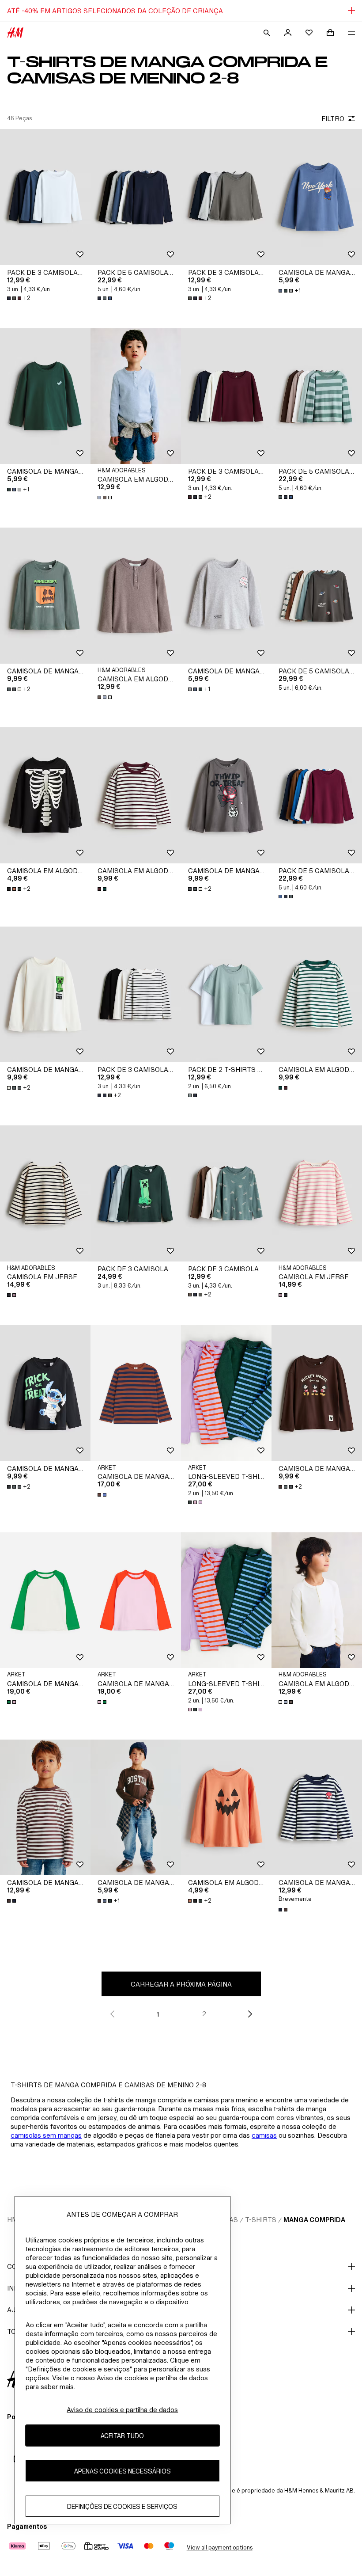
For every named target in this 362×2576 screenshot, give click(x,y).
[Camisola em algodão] (136, 795)
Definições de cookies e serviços (122, 2506)
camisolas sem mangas (46, 2135)
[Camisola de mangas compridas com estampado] (317, 197)
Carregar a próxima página (181, 1984)
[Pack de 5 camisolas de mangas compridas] (317, 596)
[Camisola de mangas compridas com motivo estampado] (45, 1808)
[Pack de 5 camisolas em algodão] (136, 197)
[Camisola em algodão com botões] (136, 396)
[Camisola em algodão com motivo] (45, 795)
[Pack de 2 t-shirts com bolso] (226, 995)
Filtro (333, 119)
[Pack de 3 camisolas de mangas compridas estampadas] (136, 1193)
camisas (264, 2135)
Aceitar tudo (122, 2436)
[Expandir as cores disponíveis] (106, 298)
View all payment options (220, 2548)
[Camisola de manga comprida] (136, 1393)
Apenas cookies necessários (123, 2471)
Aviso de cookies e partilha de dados (122, 2410)
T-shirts (261, 2220)
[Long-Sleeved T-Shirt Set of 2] (226, 1393)
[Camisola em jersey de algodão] (45, 1193)
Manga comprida (314, 2220)
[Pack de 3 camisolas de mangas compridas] (45, 197)
